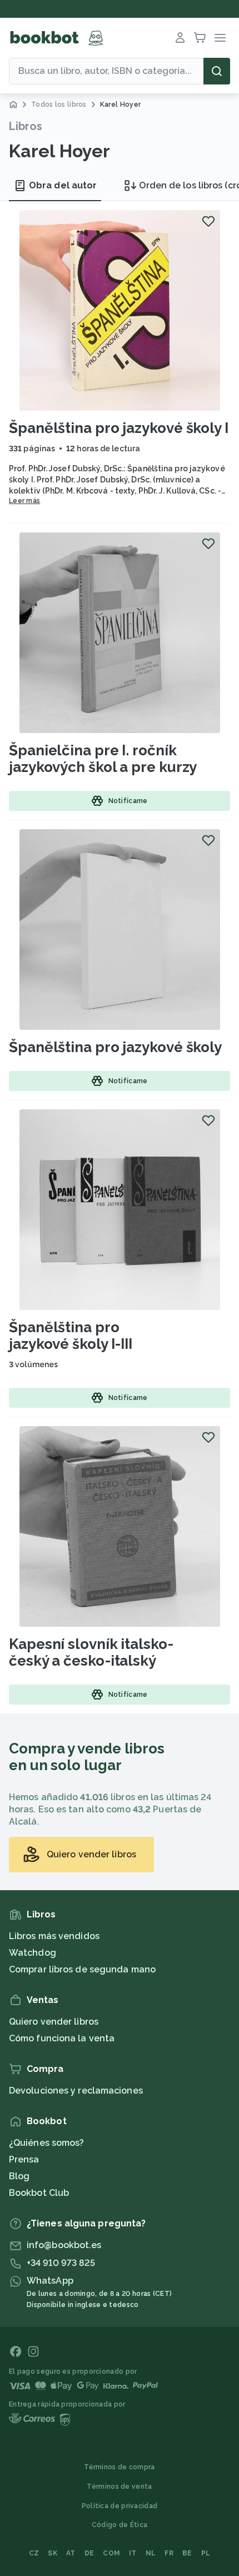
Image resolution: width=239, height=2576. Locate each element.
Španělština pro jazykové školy (115, 1047)
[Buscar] (217, 71)
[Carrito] (200, 38)
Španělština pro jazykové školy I (119, 428)
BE (187, 2553)
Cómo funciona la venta (62, 2038)
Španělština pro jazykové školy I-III (71, 1336)
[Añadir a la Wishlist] (208, 221)
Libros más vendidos (54, 1936)
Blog (19, 2176)
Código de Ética (120, 2525)
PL (206, 2553)
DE (89, 2553)
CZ (34, 2553)
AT (71, 2553)
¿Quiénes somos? (47, 2143)
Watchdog (33, 1953)
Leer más (24, 501)
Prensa (24, 2159)
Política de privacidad (120, 2506)
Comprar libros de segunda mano (82, 1969)
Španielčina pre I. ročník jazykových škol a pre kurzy (103, 759)
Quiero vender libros (54, 2022)
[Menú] (220, 38)
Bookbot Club (39, 2193)
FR (169, 2553)
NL (151, 2553)
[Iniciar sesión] (180, 38)
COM (111, 2553)
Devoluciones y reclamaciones (76, 2091)
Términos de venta (119, 2487)
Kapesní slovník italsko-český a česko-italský (91, 1652)
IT (133, 2553)
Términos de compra (119, 2467)
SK (53, 2553)
